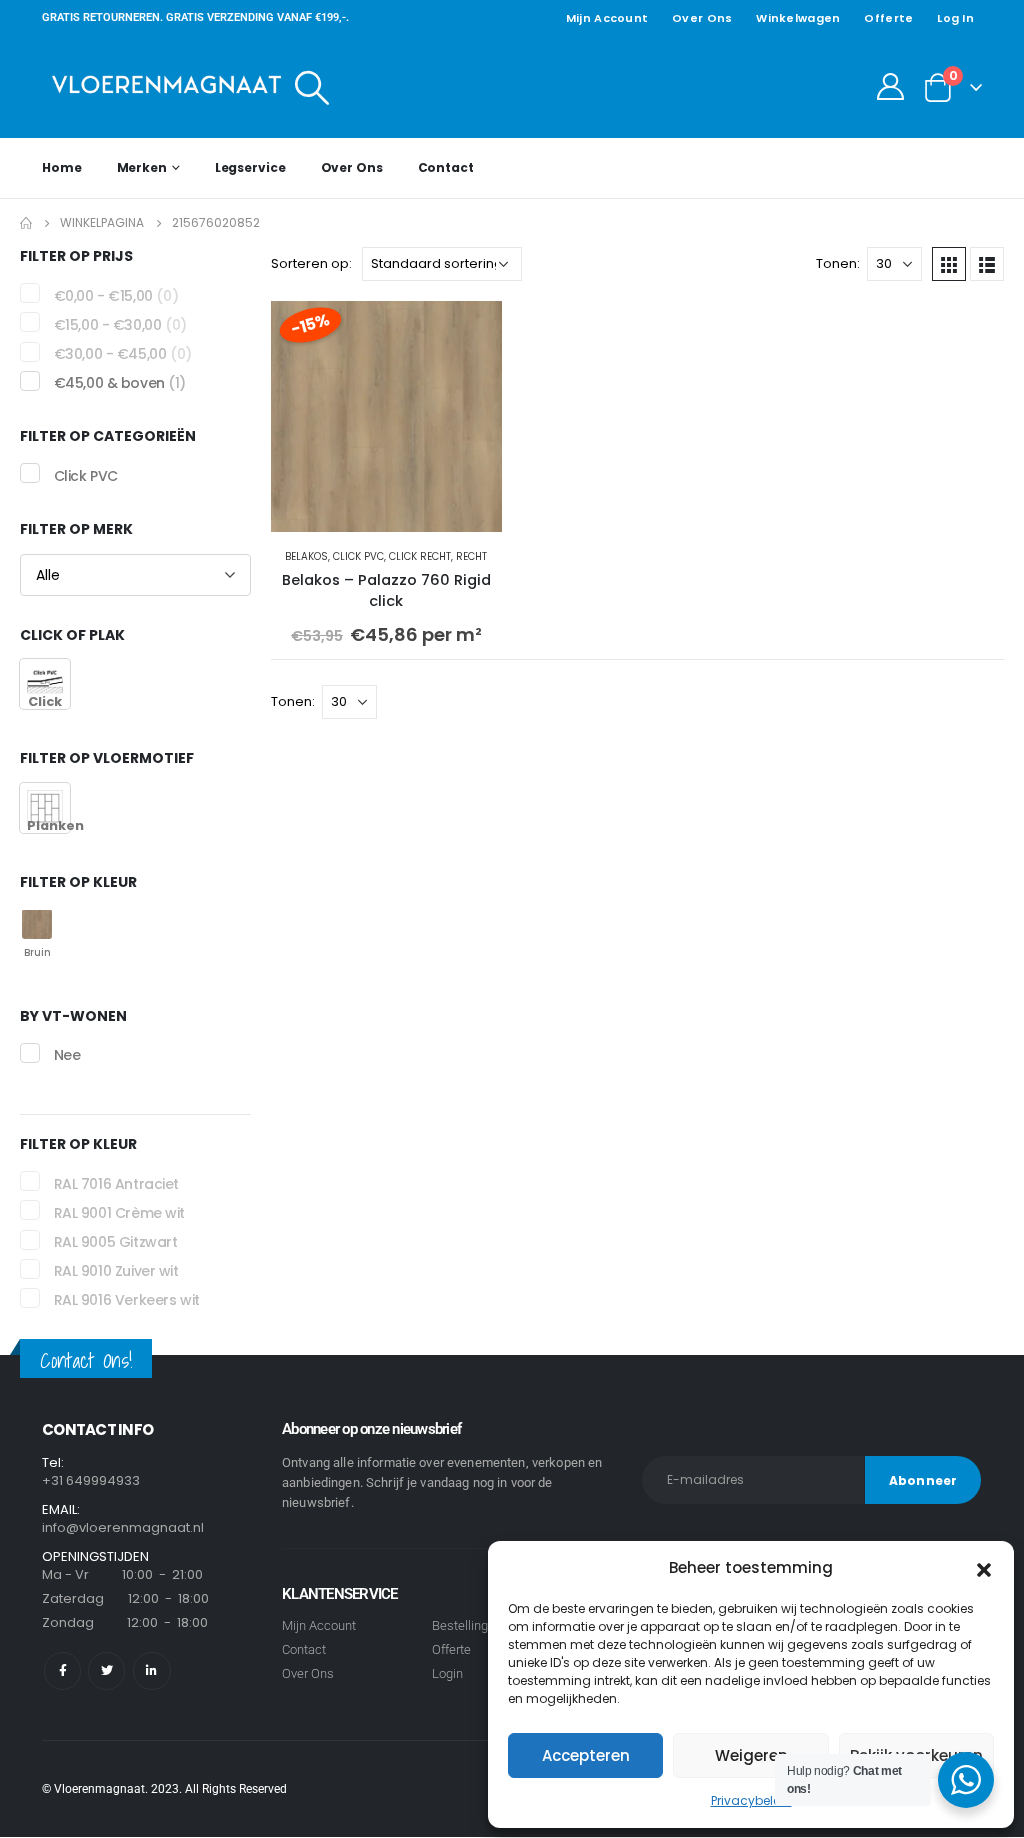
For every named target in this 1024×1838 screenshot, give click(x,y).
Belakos (306, 556)
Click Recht (420, 556)
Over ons (702, 18)
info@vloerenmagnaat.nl (123, 1527)
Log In (955, 18)
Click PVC (358, 556)
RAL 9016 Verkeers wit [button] (127, 1300)
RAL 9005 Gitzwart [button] (116, 1242)
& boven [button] (120, 383)
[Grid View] (949, 264)
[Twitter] (106, 1670)
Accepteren (586, 1755)
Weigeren (751, 1755)
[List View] (987, 264)
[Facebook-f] (62, 1670)
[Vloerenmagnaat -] (167, 86)
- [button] (116, 296)
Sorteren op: (311, 263)
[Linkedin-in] (151, 1670)
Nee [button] (67, 1056)
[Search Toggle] (312, 87)
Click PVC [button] (86, 476)
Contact (446, 167)
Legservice (250, 167)
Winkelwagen (798, 18)
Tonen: (838, 263)
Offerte (888, 18)
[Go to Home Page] (26, 223)
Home (62, 167)
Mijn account (607, 18)
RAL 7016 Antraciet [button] (116, 1184)
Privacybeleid (751, 1800)
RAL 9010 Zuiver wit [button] (116, 1271)
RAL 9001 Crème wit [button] (119, 1213)
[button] (984, 1568)
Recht (471, 556)
